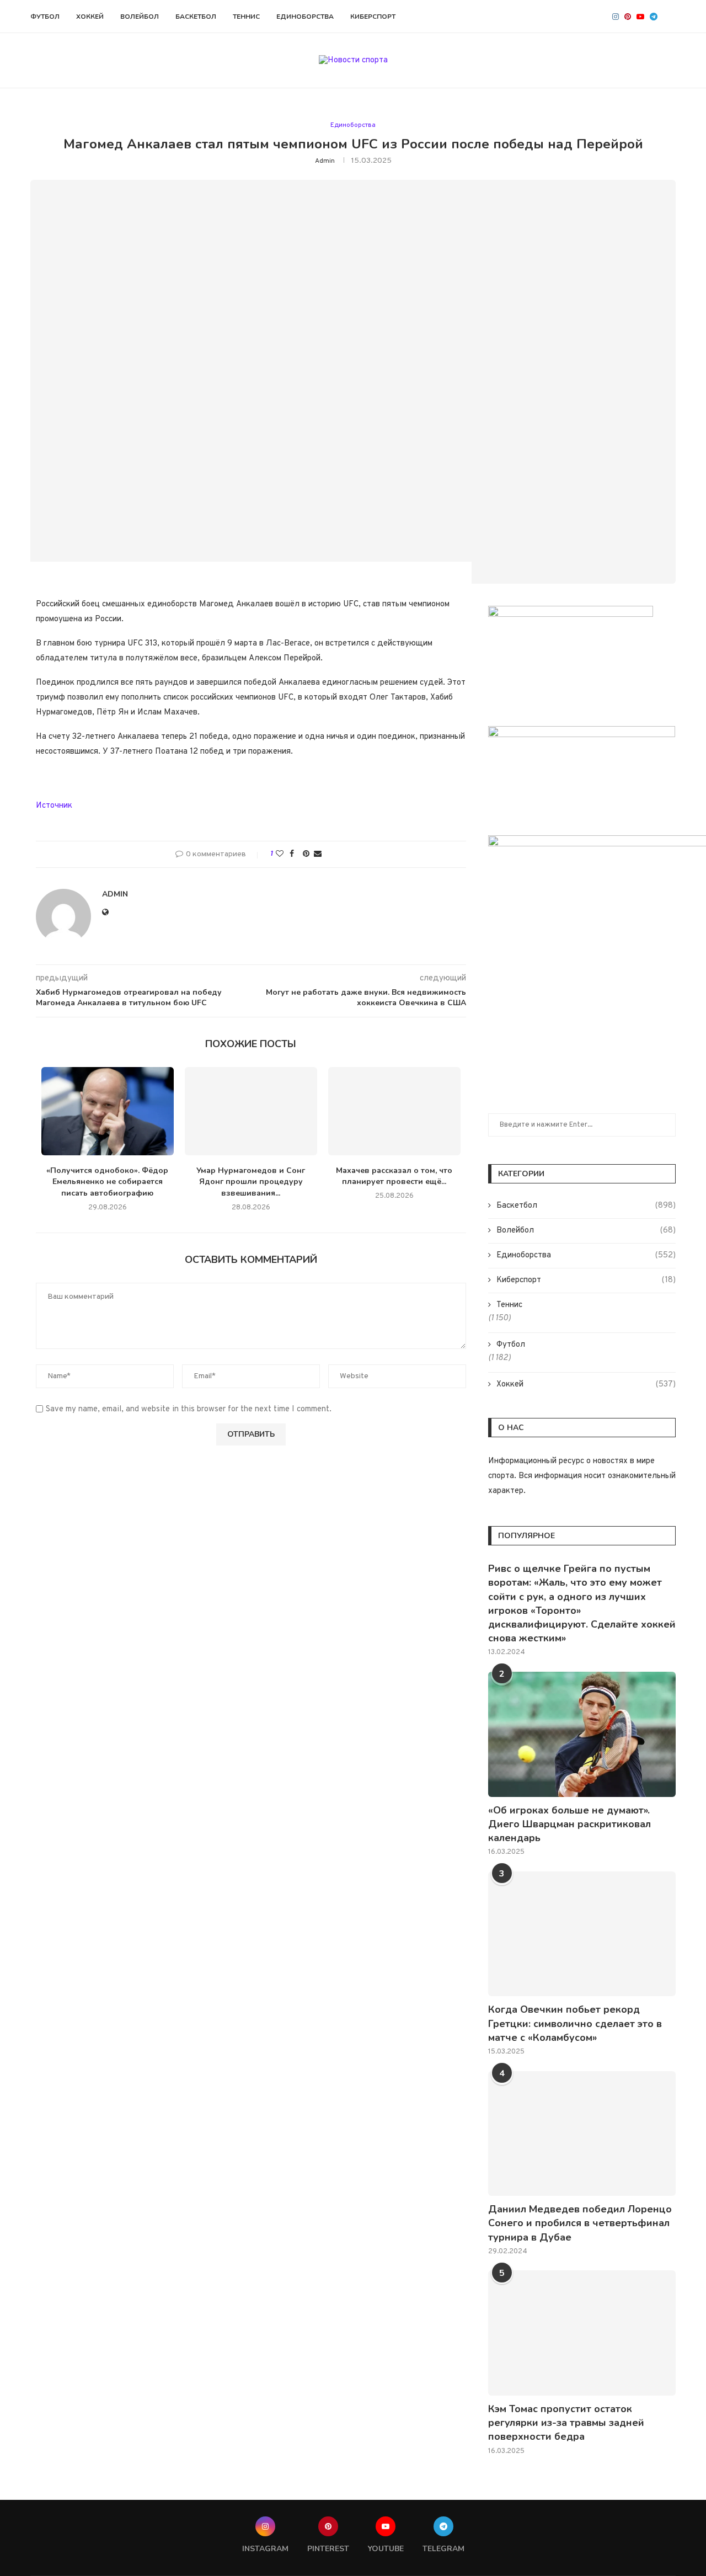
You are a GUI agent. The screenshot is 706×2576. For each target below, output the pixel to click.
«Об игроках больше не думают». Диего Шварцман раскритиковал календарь (569, 1824)
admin (325, 161)
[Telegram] (654, 17)
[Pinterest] (628, 17)
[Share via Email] (318, 854)
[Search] (670, 17)
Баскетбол (196, 17)
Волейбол (140, 17)
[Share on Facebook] (292, 854)
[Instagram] (616, 17)
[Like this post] (280, 854)
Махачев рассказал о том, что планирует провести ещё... (394, 1176)
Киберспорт (373, 17)
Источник (54, 806)
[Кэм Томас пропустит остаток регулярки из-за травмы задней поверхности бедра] (582, 2333)
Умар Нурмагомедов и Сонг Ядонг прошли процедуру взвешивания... (251, 1182)
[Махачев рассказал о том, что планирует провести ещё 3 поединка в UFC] (394, 1111)
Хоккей (90, 17)
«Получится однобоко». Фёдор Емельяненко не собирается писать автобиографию (107, 1182)
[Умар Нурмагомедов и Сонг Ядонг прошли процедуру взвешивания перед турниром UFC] (251, 1111)
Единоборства (305, 17)
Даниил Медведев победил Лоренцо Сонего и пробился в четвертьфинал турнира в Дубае (580, 2223)
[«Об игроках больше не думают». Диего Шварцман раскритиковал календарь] (582, 1734)
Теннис (246, 17)
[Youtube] (640, 17)
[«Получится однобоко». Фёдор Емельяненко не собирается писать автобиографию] (108, 1111)
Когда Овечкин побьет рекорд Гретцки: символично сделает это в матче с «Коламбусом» (575, 2023)
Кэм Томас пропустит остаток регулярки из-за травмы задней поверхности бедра (566, 2423)
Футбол (45, 17)
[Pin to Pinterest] (306, 854)
